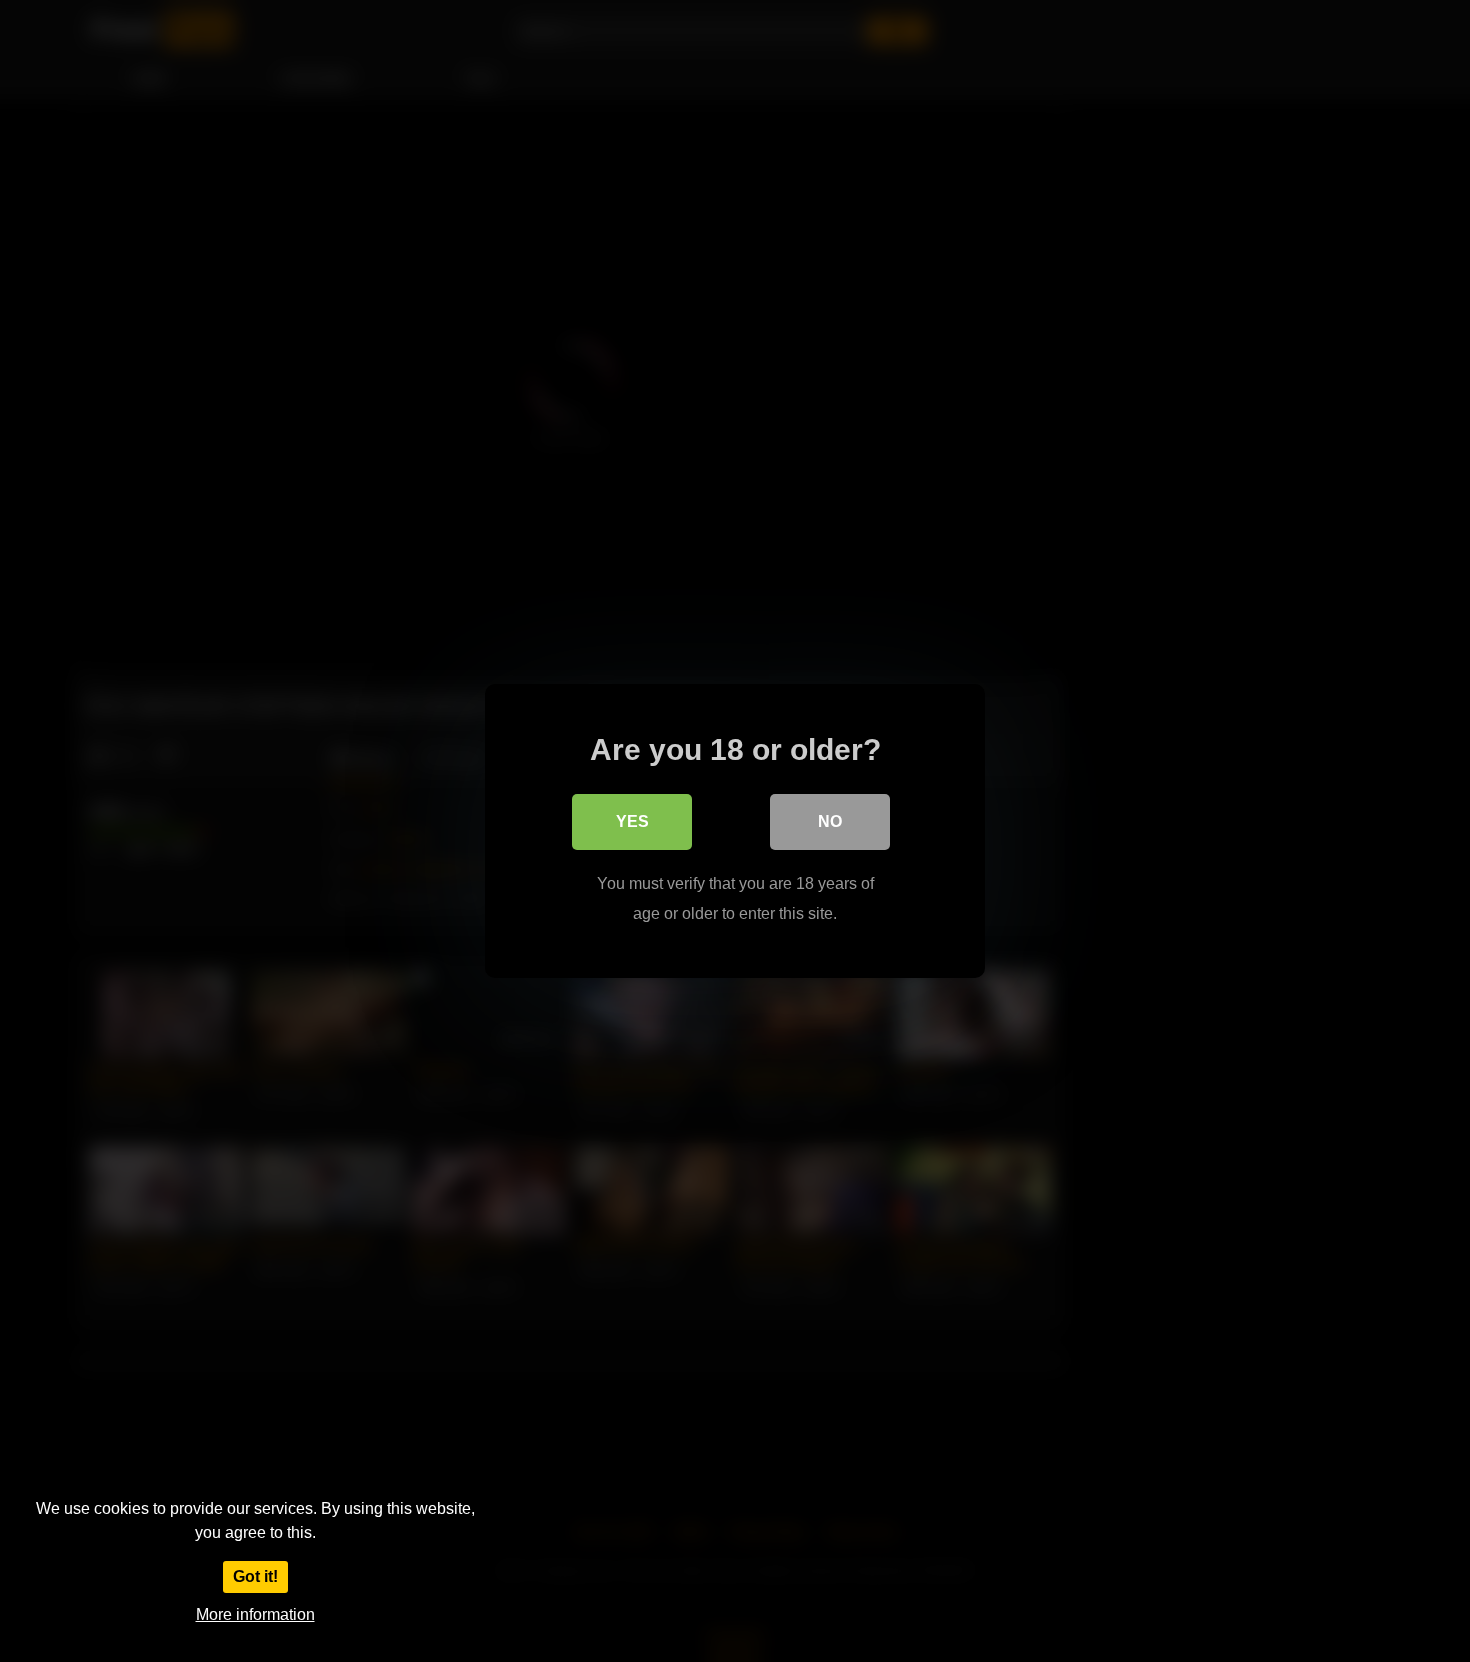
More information (255, 1614)
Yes (632, 821)
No (830, 821)
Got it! (255, 1576)
